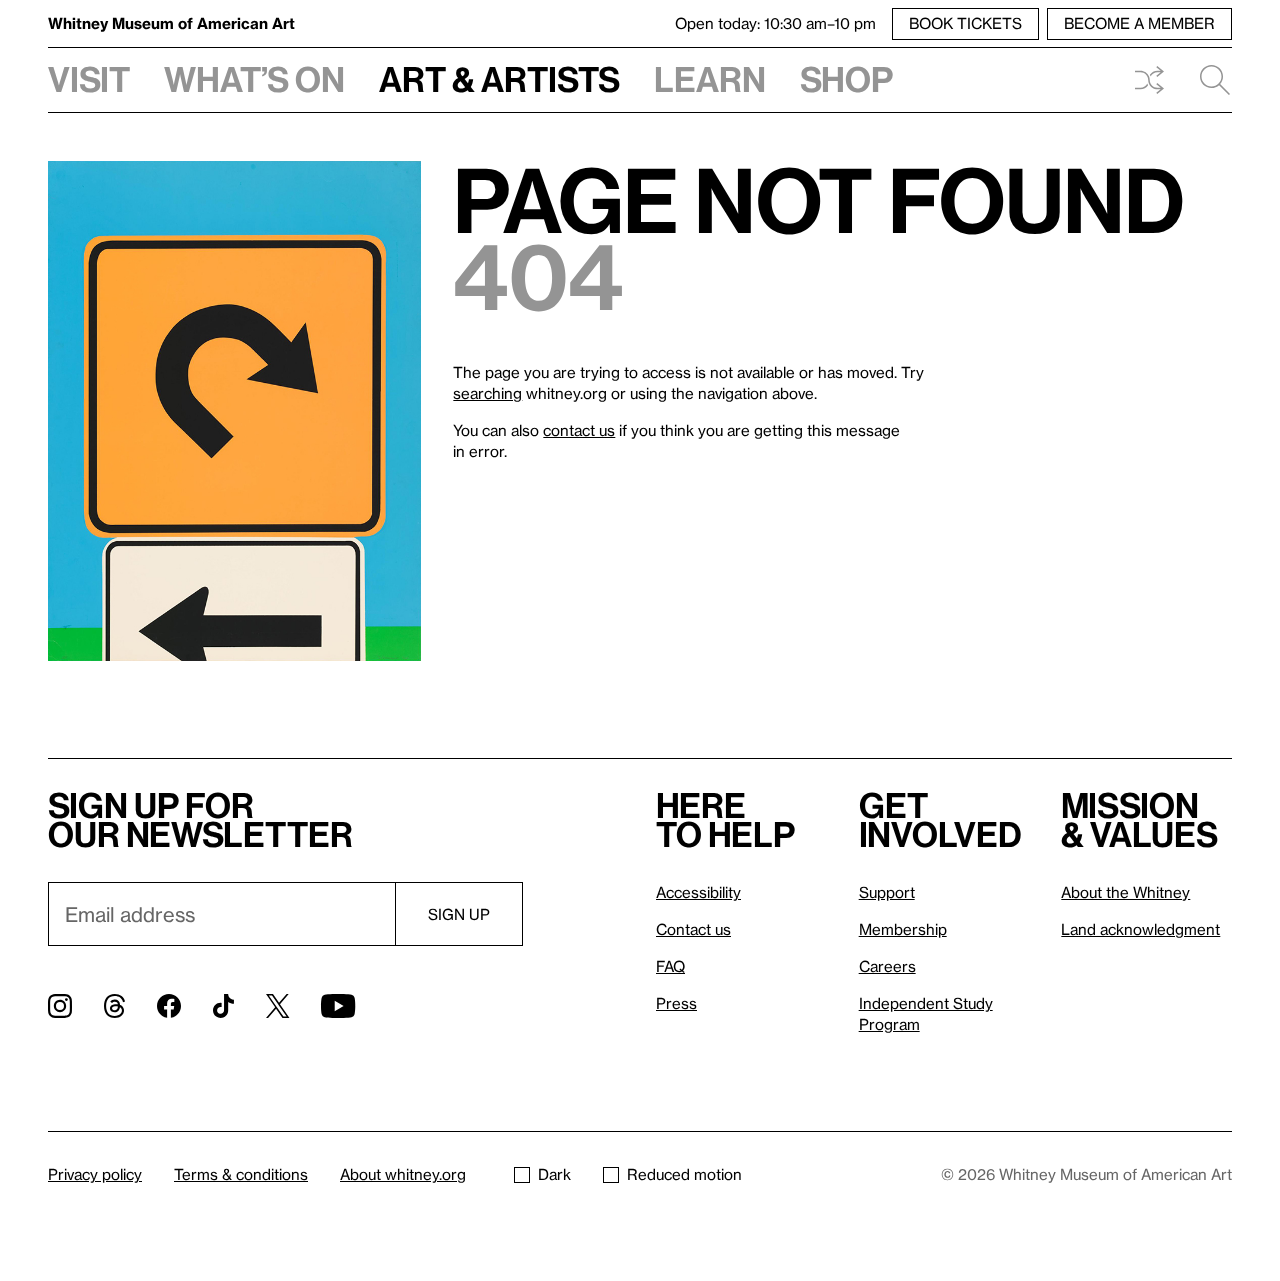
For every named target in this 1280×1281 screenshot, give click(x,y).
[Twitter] (277, 1006)
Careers (887, 966)
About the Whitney (1125, 892)
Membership (903, 929)
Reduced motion (684, 1174)
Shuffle (1149, 80)
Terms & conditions (241, 1174)
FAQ (670, 966)
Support (887, 892)
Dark (554, 1174)
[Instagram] (60, 1006)
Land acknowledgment (1140, 929)
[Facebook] (169, 1006)
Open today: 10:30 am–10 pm (775, 23)
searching (487, 393)
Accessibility (698, 892)
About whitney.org (403, 1174)
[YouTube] (338, 1006)
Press (676, 1003)
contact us (579, 430)
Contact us (693, 929)
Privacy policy (95, 1174)
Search (1207, 80)
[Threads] (114, 1006)
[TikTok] (223, 1006)
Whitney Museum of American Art (171, 23)
